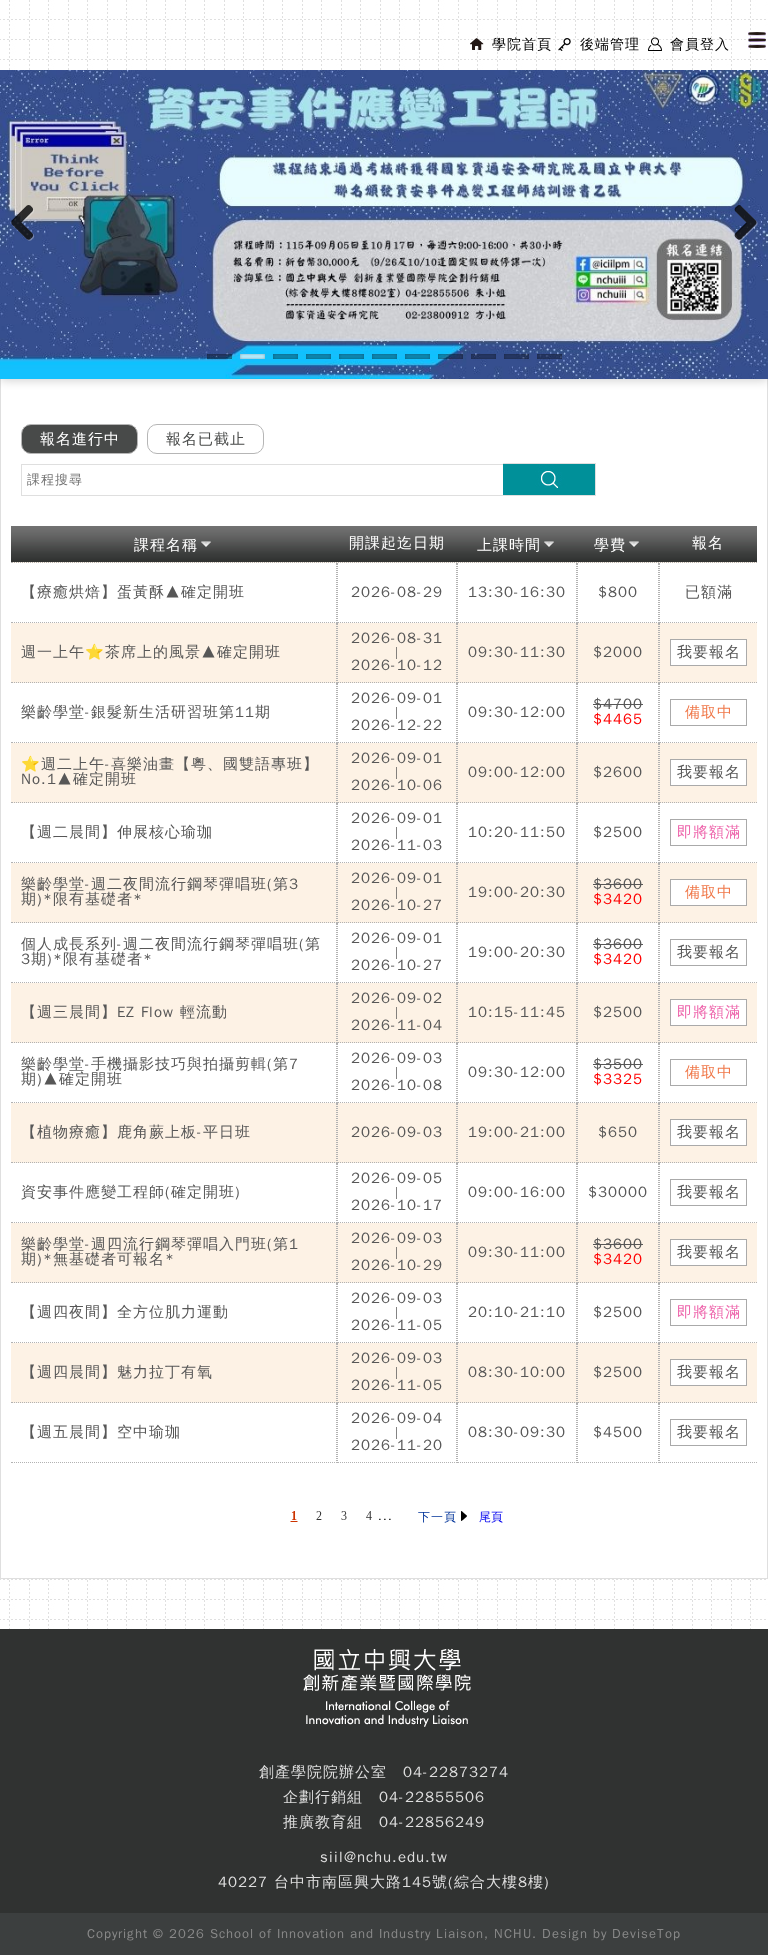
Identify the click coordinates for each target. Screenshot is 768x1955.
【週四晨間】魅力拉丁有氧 (117, 1372)
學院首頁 (522, 44)
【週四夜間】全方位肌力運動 (125, 1312)
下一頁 (439, 1517)
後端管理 (610, 44)
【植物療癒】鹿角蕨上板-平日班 (136, 1132)
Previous (30, 243)
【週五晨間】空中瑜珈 (101, 1432)
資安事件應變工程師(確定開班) (131, 1192)
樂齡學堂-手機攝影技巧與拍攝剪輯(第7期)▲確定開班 (160, 1071)
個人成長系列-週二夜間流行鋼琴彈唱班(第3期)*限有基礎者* (171, 951)
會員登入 (700, 44)
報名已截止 (206, 439)
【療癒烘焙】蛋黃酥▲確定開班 (133, 592)
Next (746, 243)
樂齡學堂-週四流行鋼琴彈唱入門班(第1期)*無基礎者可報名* (160, 1251)
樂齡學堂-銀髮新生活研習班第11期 (146, 712)
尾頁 (491, 1517)
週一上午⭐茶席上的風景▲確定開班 (151, 652)
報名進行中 (80, 439)
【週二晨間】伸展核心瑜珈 (117, 832)
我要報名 (709, 652)
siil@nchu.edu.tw (384, 1857)
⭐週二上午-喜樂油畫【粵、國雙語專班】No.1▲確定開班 (170, 771)
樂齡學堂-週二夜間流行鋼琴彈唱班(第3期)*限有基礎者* (160, 891)
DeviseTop (646, 1933)
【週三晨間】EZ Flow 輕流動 (124, 1012)
